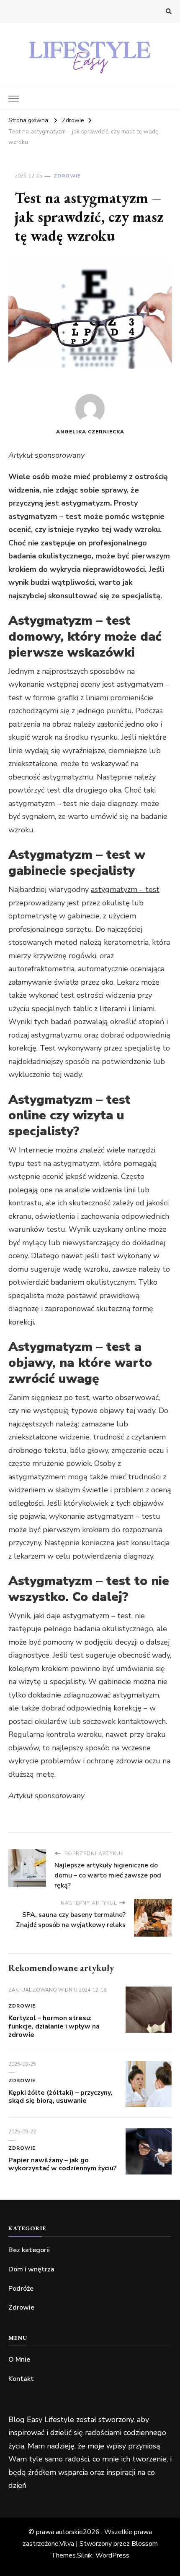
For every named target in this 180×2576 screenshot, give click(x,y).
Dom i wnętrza (31, 2269)
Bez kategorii (29, 2250)
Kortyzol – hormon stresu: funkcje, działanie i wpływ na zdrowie (54, 2026)
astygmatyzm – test (125, 889)
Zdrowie (67, 176)
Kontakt (21, 2379)
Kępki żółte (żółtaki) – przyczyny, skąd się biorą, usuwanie (60, 2097)
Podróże (21, 2289)
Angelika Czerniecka (90, 432)
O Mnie (19, 2360)
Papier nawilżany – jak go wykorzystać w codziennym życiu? (63, 2164)
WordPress (112, 2555)
